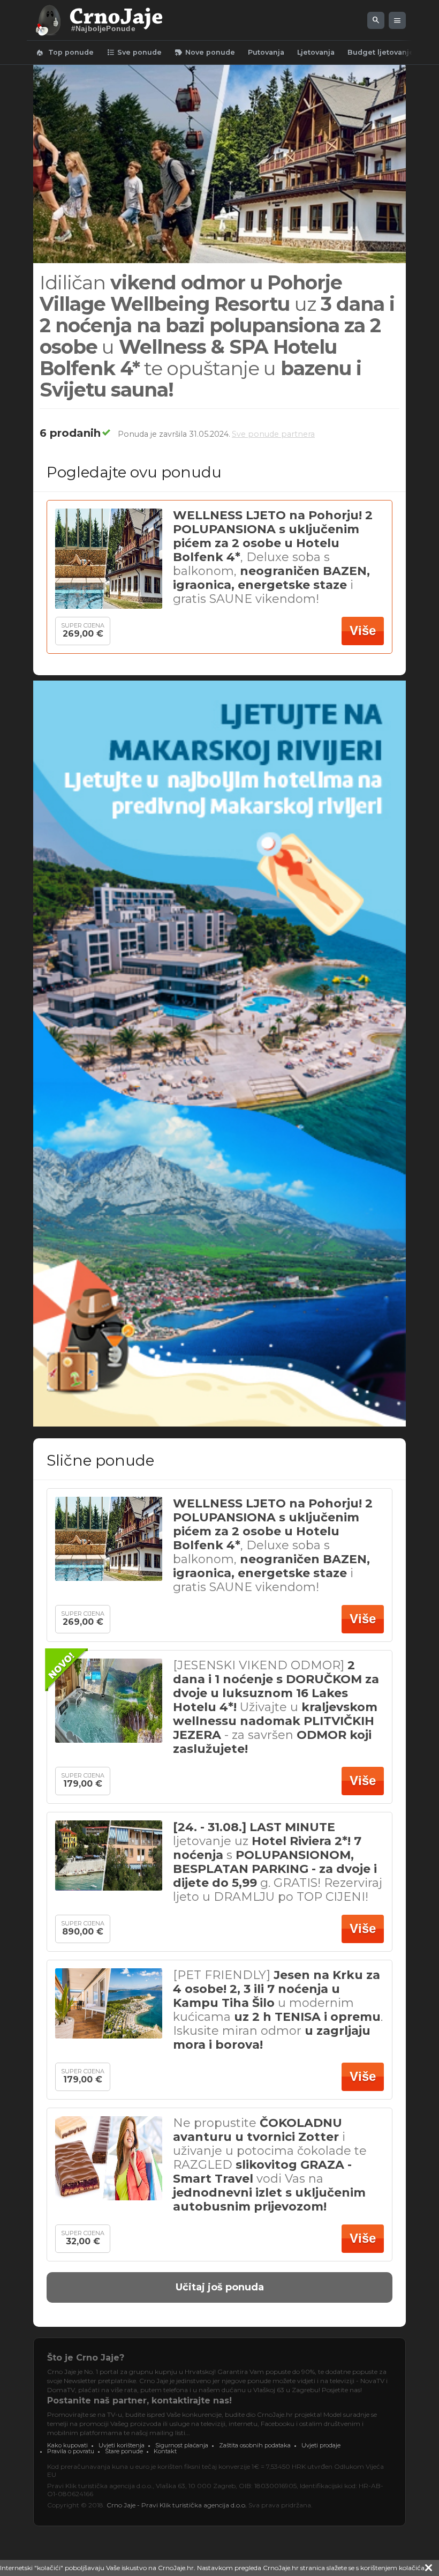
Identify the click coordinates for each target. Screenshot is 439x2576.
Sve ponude (134, 53)
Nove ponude (205, 53)
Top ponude (65, 53)
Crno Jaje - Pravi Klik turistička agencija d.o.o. (177, 2505)
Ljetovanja (316, 52)
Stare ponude (124, 2451)
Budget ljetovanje (381, 52)
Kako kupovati (67, 2445)
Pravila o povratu (71, 2451)
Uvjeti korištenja (122, 2445)
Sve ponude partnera (273, 434)
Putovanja (266, 52)
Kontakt (165, 2451)
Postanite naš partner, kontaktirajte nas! (139, 2400)
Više (363, 630)
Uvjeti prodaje (321, 2445)
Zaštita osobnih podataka (255, 2445)
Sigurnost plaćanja (182, 2445)
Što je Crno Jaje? (86, 2358)
